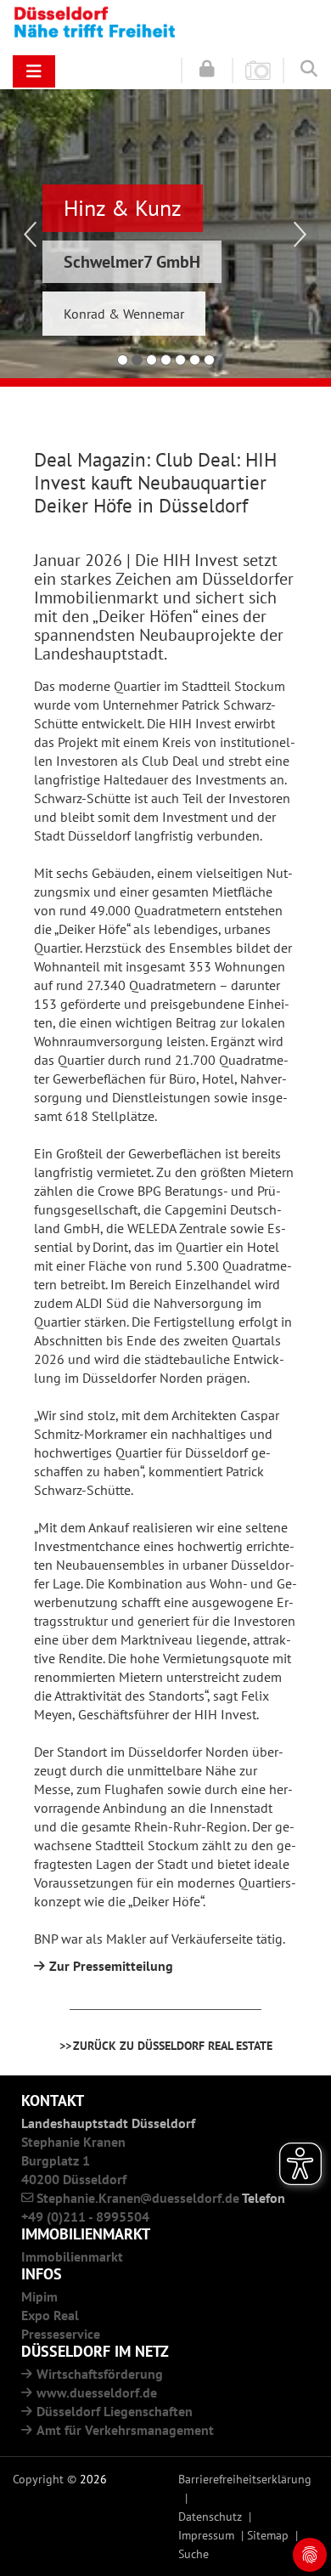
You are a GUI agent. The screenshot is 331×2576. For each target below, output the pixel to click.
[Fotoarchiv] (258, 70)
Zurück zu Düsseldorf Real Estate (173, 2045)
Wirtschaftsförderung (100, 2374)
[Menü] (34, 71)
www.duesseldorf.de (97, 2392)
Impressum (206, 2535)
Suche (194, 2553)
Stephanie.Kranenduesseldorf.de (138, 2198)
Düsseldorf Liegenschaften (115, 2411)
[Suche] (309, 69)
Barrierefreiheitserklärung (245, 2479)
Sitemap (268, 2535)
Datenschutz (210, 2516)
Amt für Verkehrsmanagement (125, 2430)
